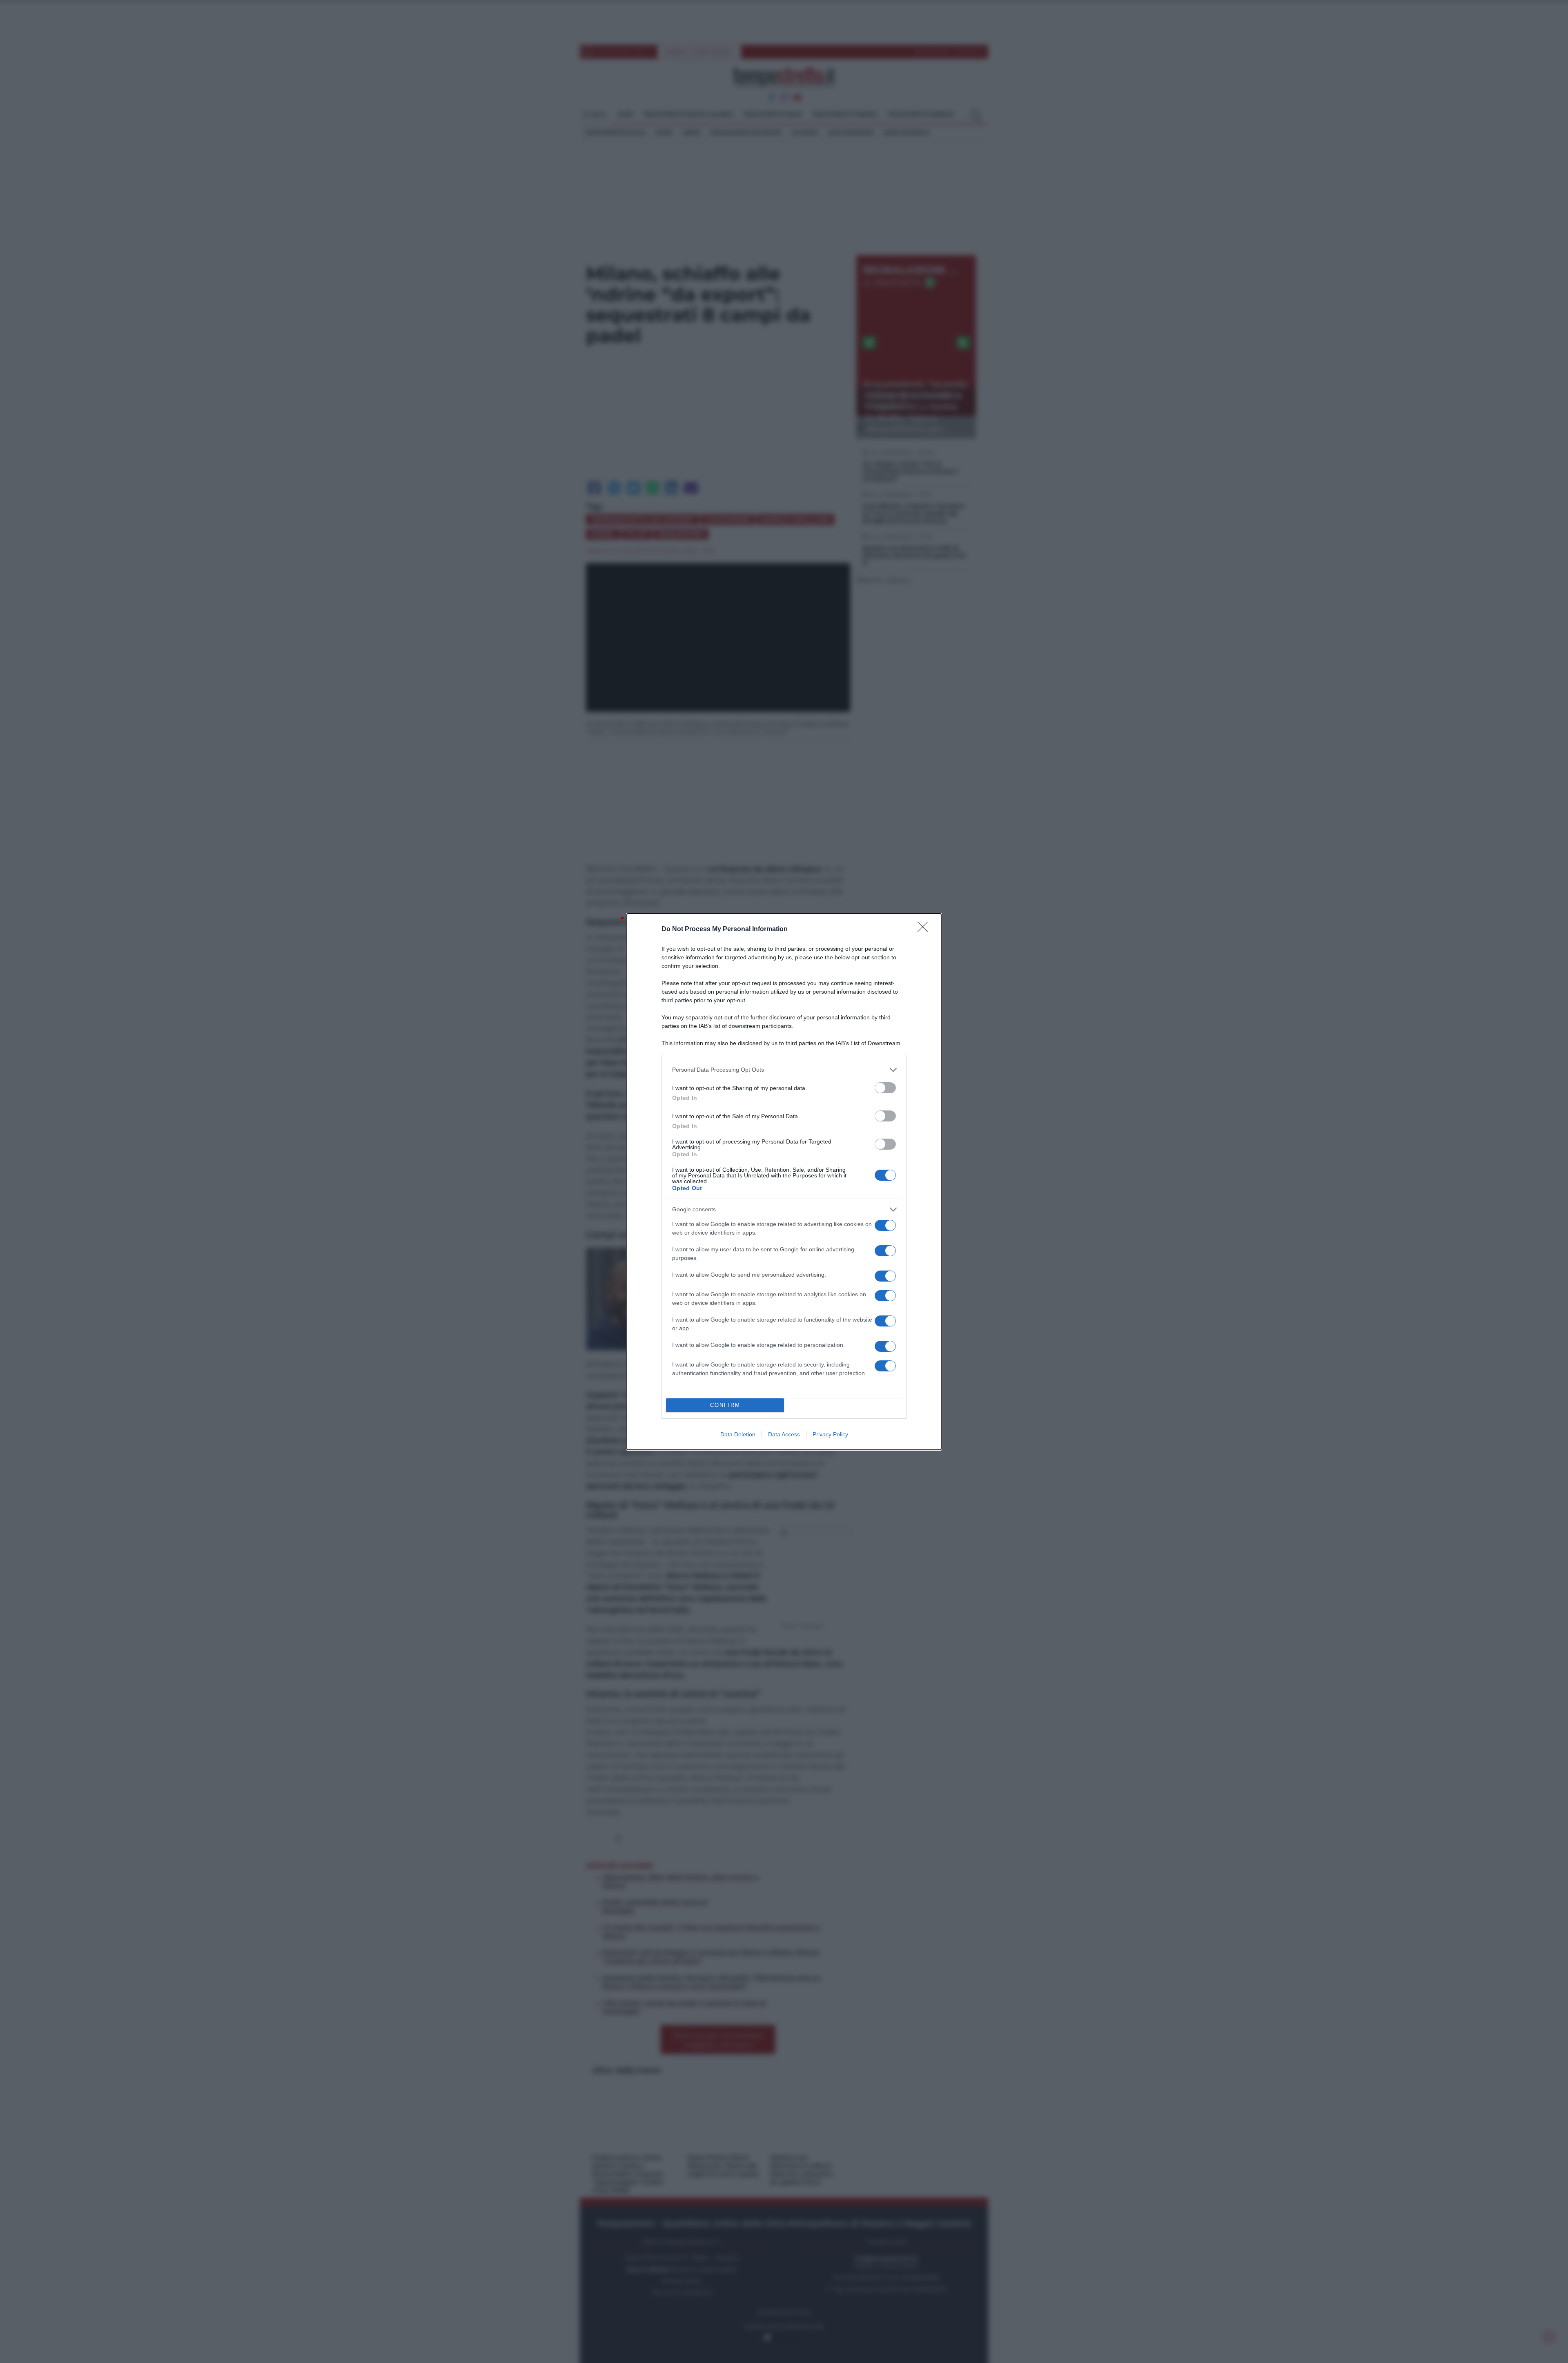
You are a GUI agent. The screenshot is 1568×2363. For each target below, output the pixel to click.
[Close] (925, 930)
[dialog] (784, 1182)
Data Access (784, 1434)
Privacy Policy (830, 1434)
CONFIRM (725, 1405)
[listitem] (784, 1070)
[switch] (885, 1088)
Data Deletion (738, 1434)
